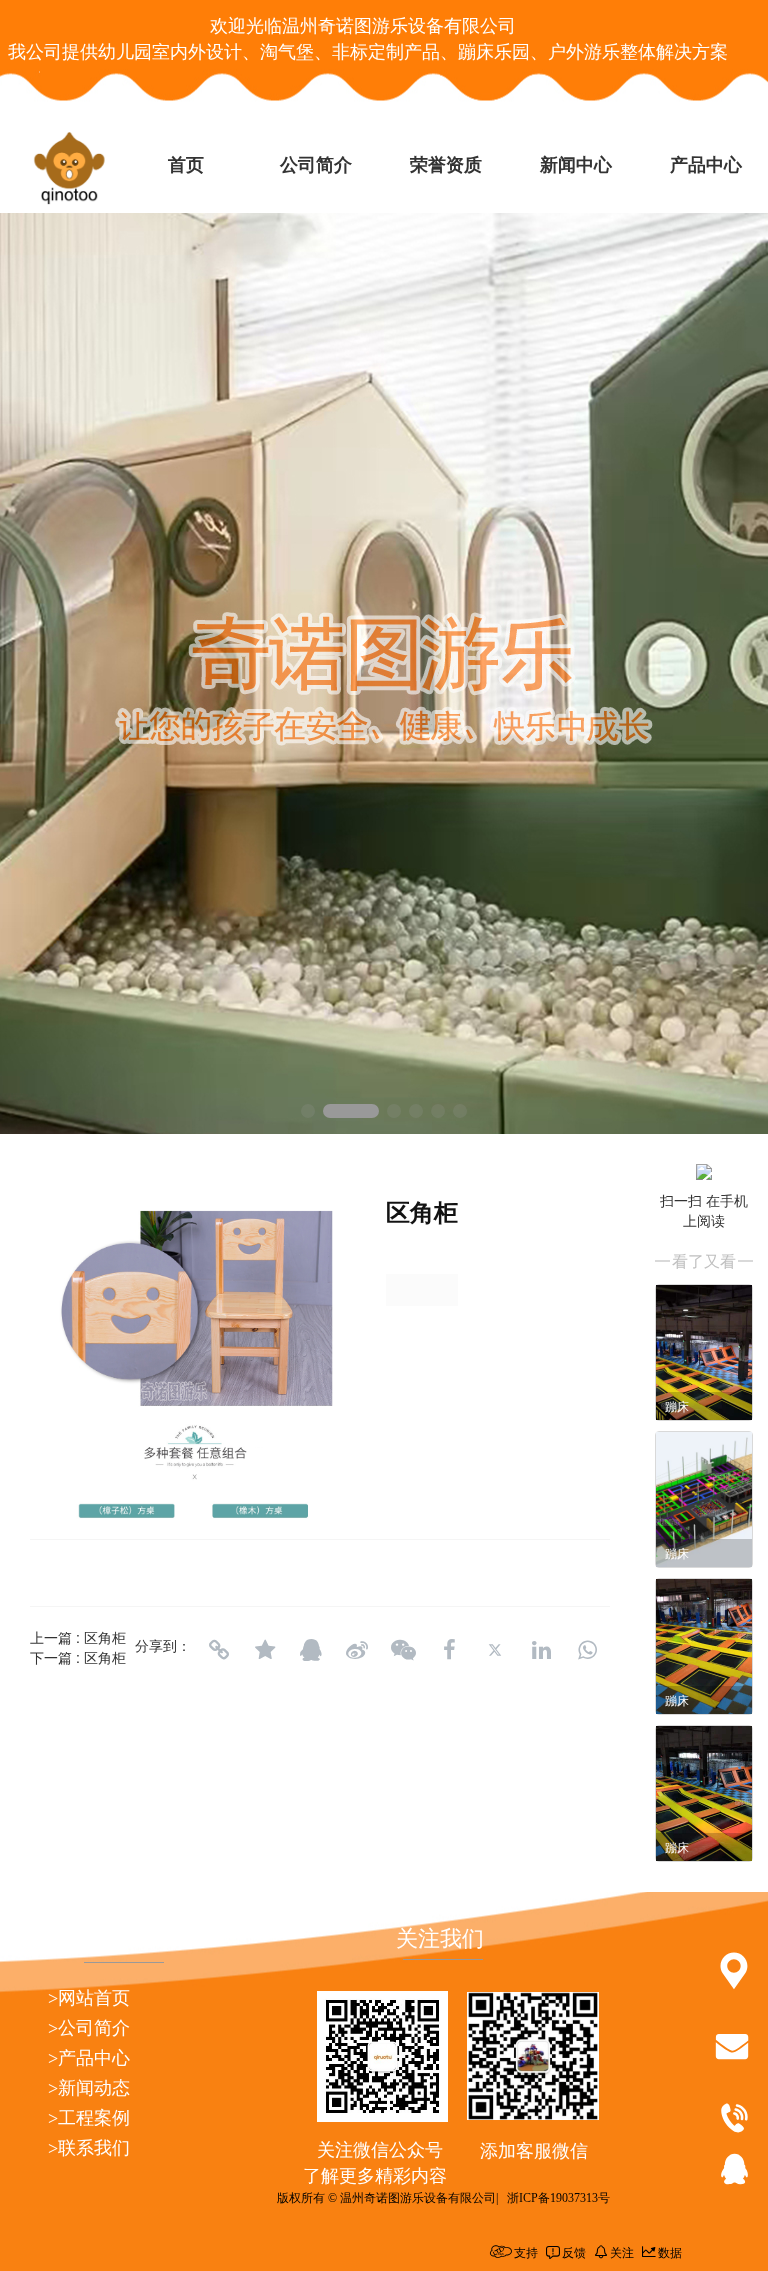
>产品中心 (89, 2058)
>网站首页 (89, 1998)
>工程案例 (89, 2118)
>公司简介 (89, 2028)
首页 (186, 165)
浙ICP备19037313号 (558, 2198)
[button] (308, 1111)
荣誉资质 (446, 165)
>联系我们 (89, 2148)
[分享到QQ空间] (265, 1650)
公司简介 (316, 165)
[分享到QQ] (311, 1650)
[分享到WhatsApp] (587, 1650)
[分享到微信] (403, 1650)
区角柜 (105, 1637)
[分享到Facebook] (449, 1650)
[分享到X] (495, 1650)
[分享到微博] (357, 1650)
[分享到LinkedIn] (541, 1650)
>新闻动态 (89, 2088)
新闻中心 (576, 165)
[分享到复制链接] (219, 1650)
